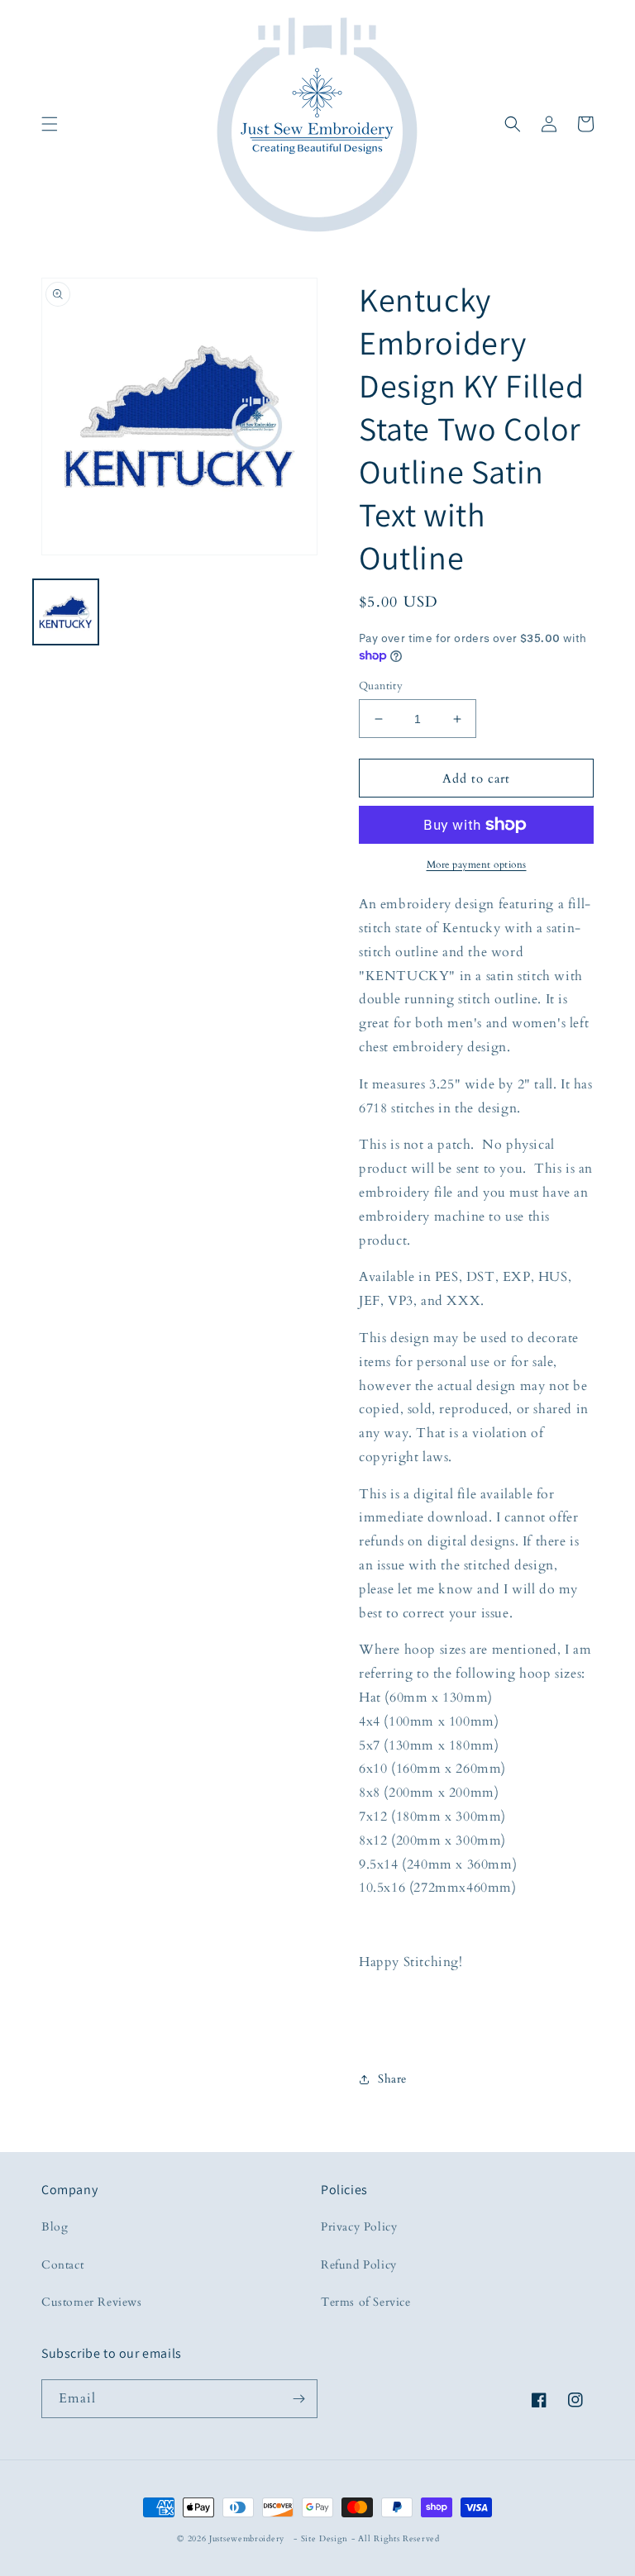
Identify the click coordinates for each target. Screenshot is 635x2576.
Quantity (381, 686)
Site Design (325, 2539)
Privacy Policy (359, 2227)
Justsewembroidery (247, 2539)
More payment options (477, 864)
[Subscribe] (298, 2399)
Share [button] (392, 2079)
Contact (62, 2265)
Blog (55, 2227)
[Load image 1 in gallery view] (66, 612)
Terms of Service (366, 2302)
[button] (50, 124)
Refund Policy (359, 2265)
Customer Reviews (92, 2302)
